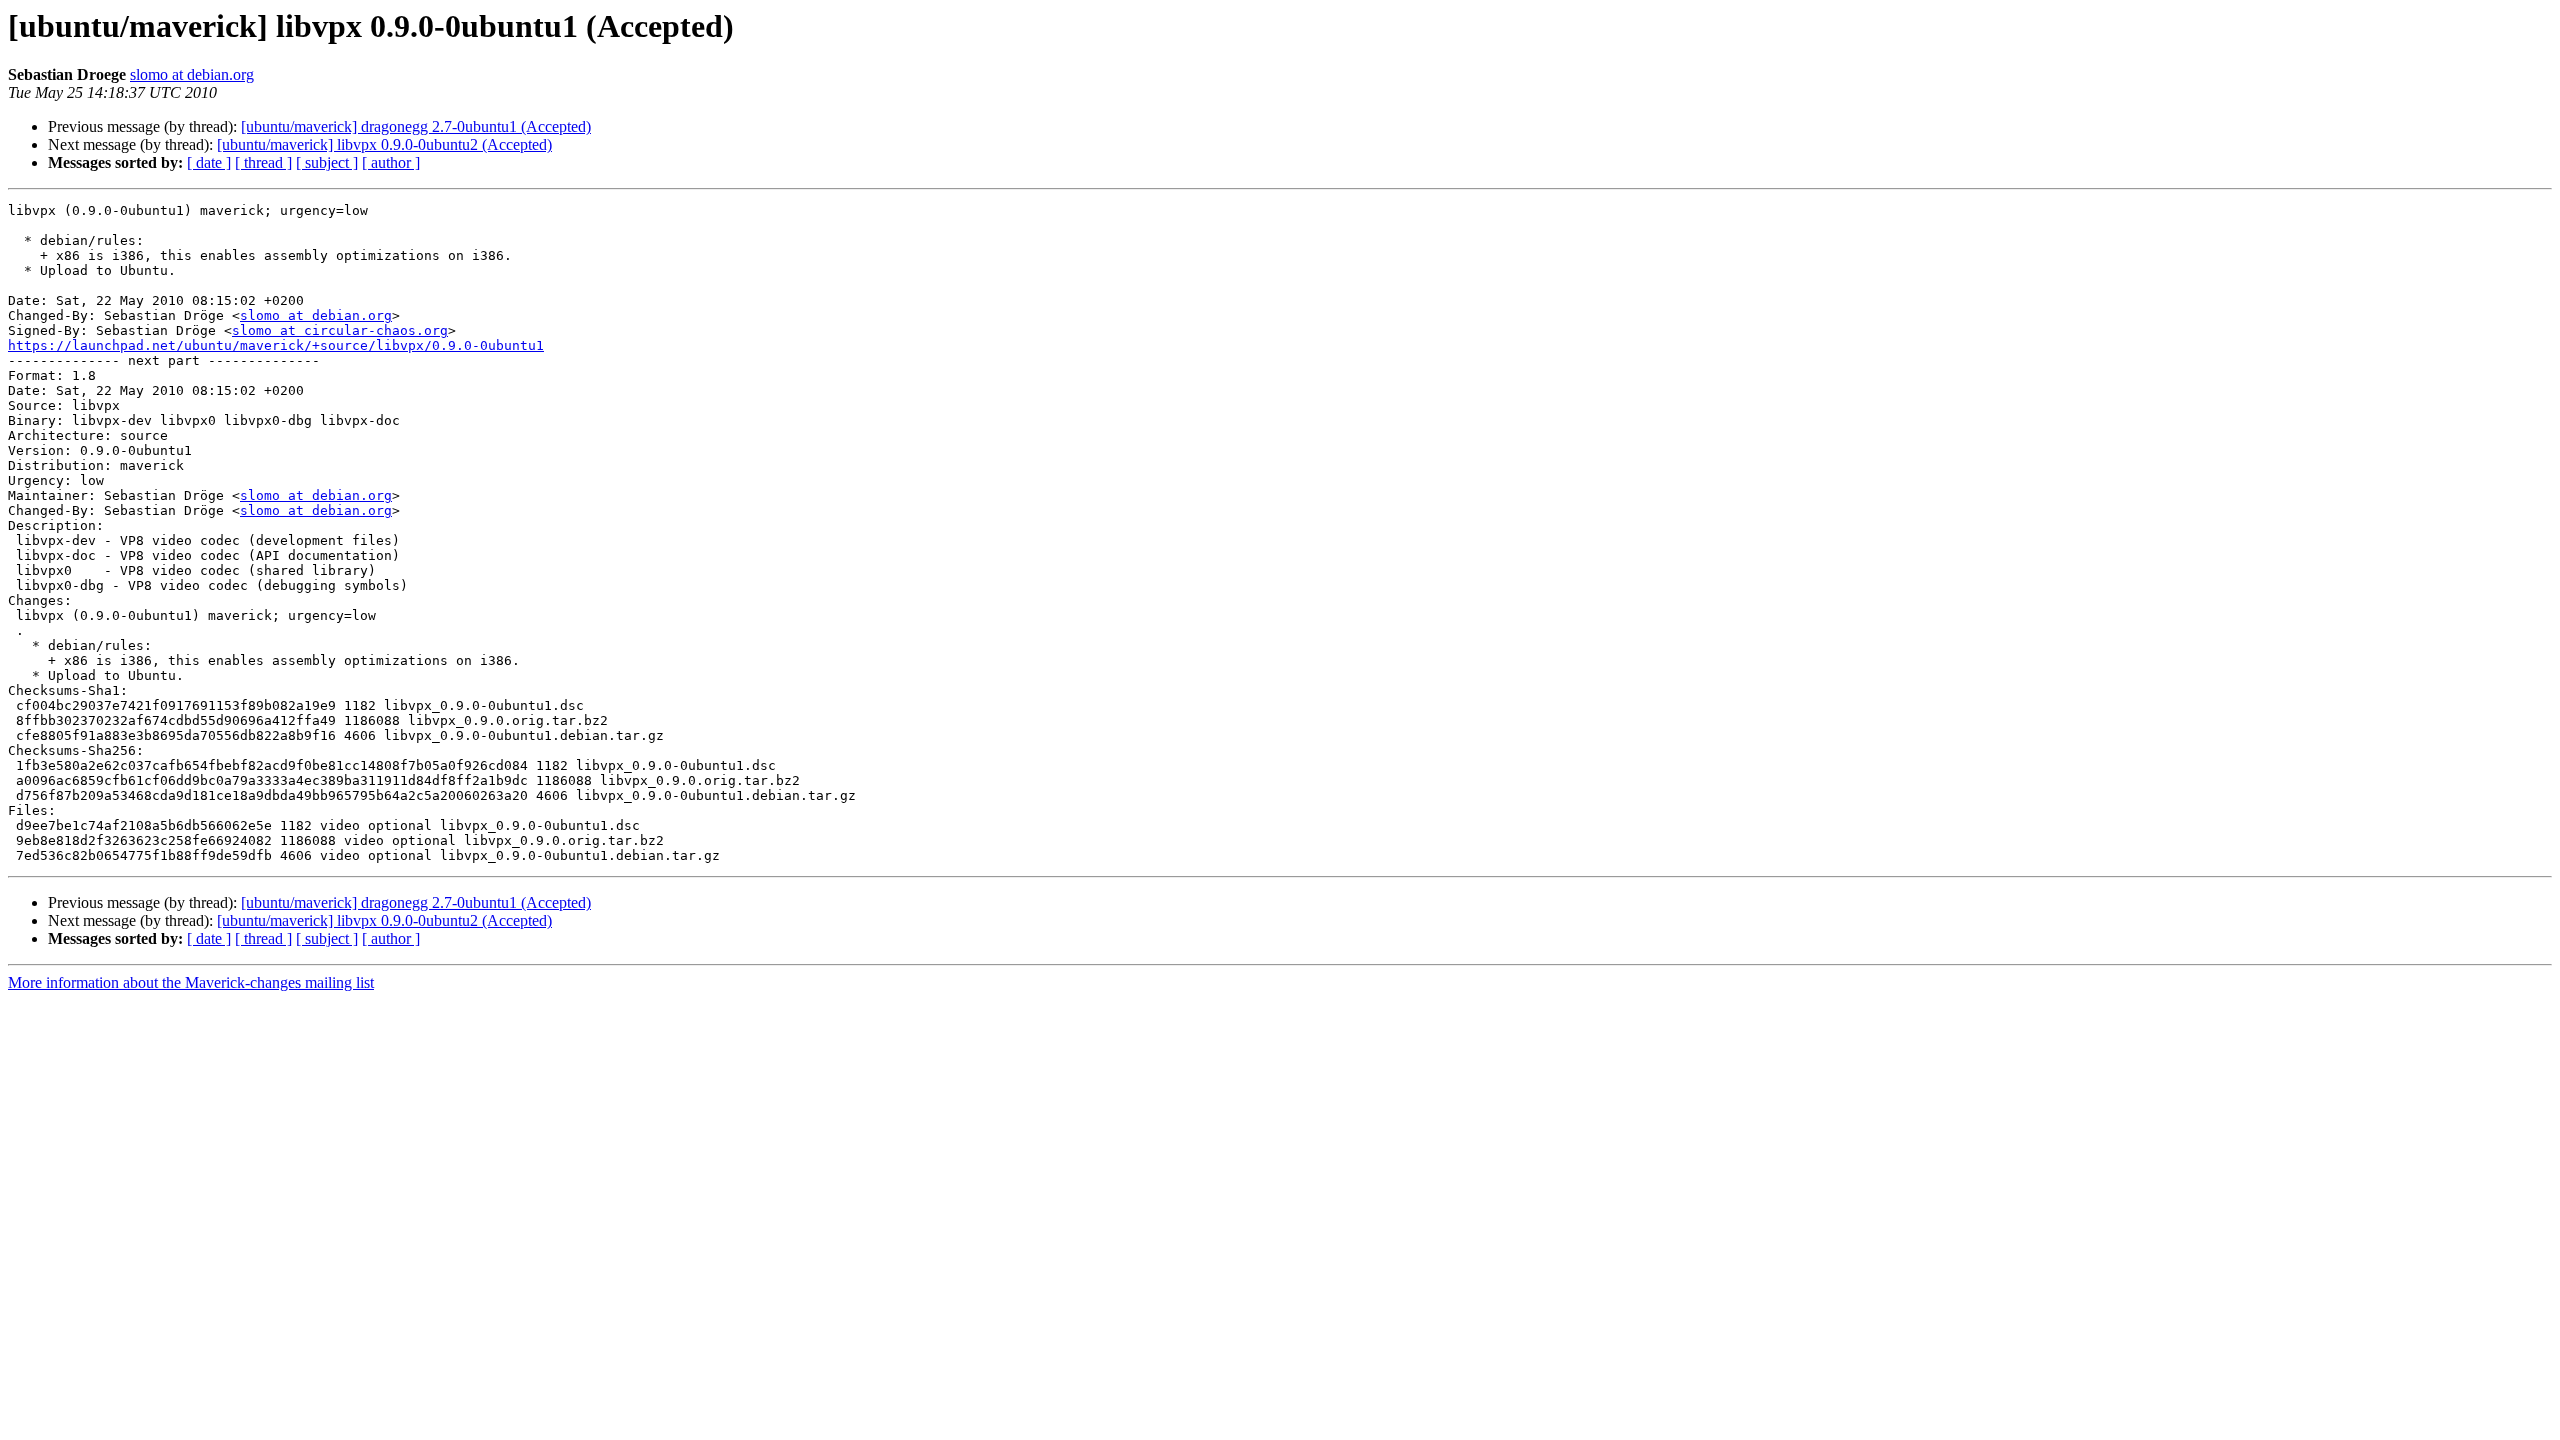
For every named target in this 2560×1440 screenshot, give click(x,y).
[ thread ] (263, 162)
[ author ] (391, 162)
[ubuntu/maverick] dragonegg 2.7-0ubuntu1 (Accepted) (416, 126)
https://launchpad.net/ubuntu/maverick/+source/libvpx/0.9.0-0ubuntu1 (276, 345)
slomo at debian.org (192, 74)
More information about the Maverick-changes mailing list (191, 982)
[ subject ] (327, 162)
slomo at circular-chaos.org (340, 330)
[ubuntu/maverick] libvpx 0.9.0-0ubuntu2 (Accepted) (384, 144)
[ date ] (209, 162)
